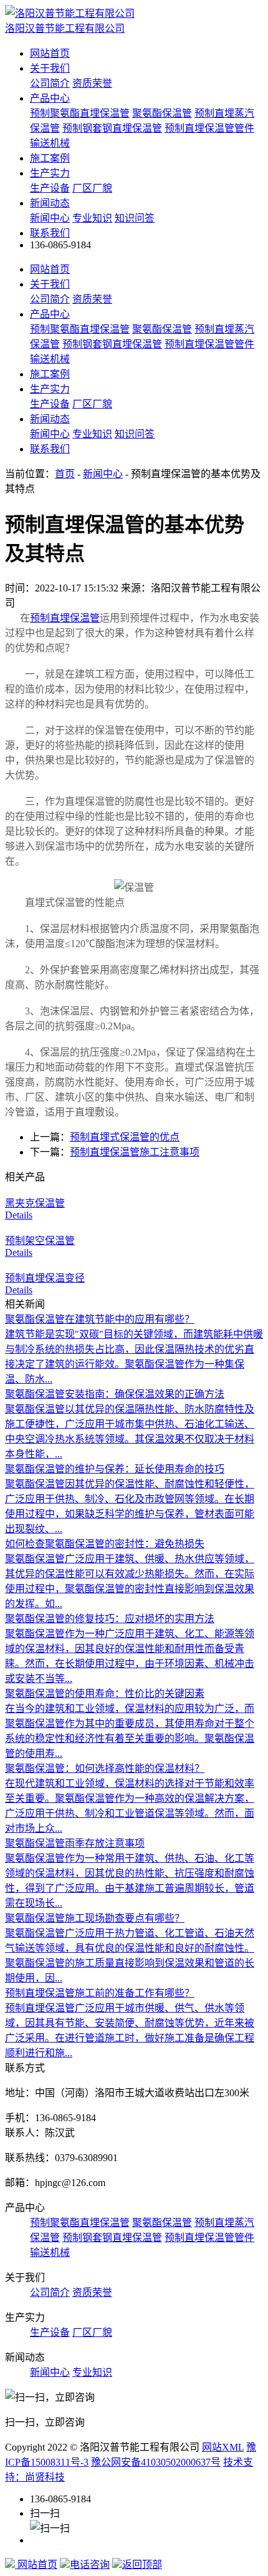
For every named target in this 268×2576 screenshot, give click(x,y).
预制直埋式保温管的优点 (125, 1137)
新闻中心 (50, 218)
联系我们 (50, 233)
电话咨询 (90, 2564)
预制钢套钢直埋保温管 (112, 128)
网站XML (223, 2447)
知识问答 (135, 218)
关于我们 (50, 68)
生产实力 (50, 173)
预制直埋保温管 (65, 618)
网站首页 (50, 53)
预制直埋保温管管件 (209, 128)
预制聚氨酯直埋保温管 (80, 113)
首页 (65, 474)
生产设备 (50, 188)
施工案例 (50, 158)
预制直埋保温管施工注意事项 (135, 1152)
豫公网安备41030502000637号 (156, 2462)
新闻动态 (50, 203)
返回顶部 (142, 2564)
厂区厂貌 (92, 188)
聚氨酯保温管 (162, 113)
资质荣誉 (92, 83)
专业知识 (92, 218)
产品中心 (50, 98)
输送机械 (50, 143)
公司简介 (50, 83)
